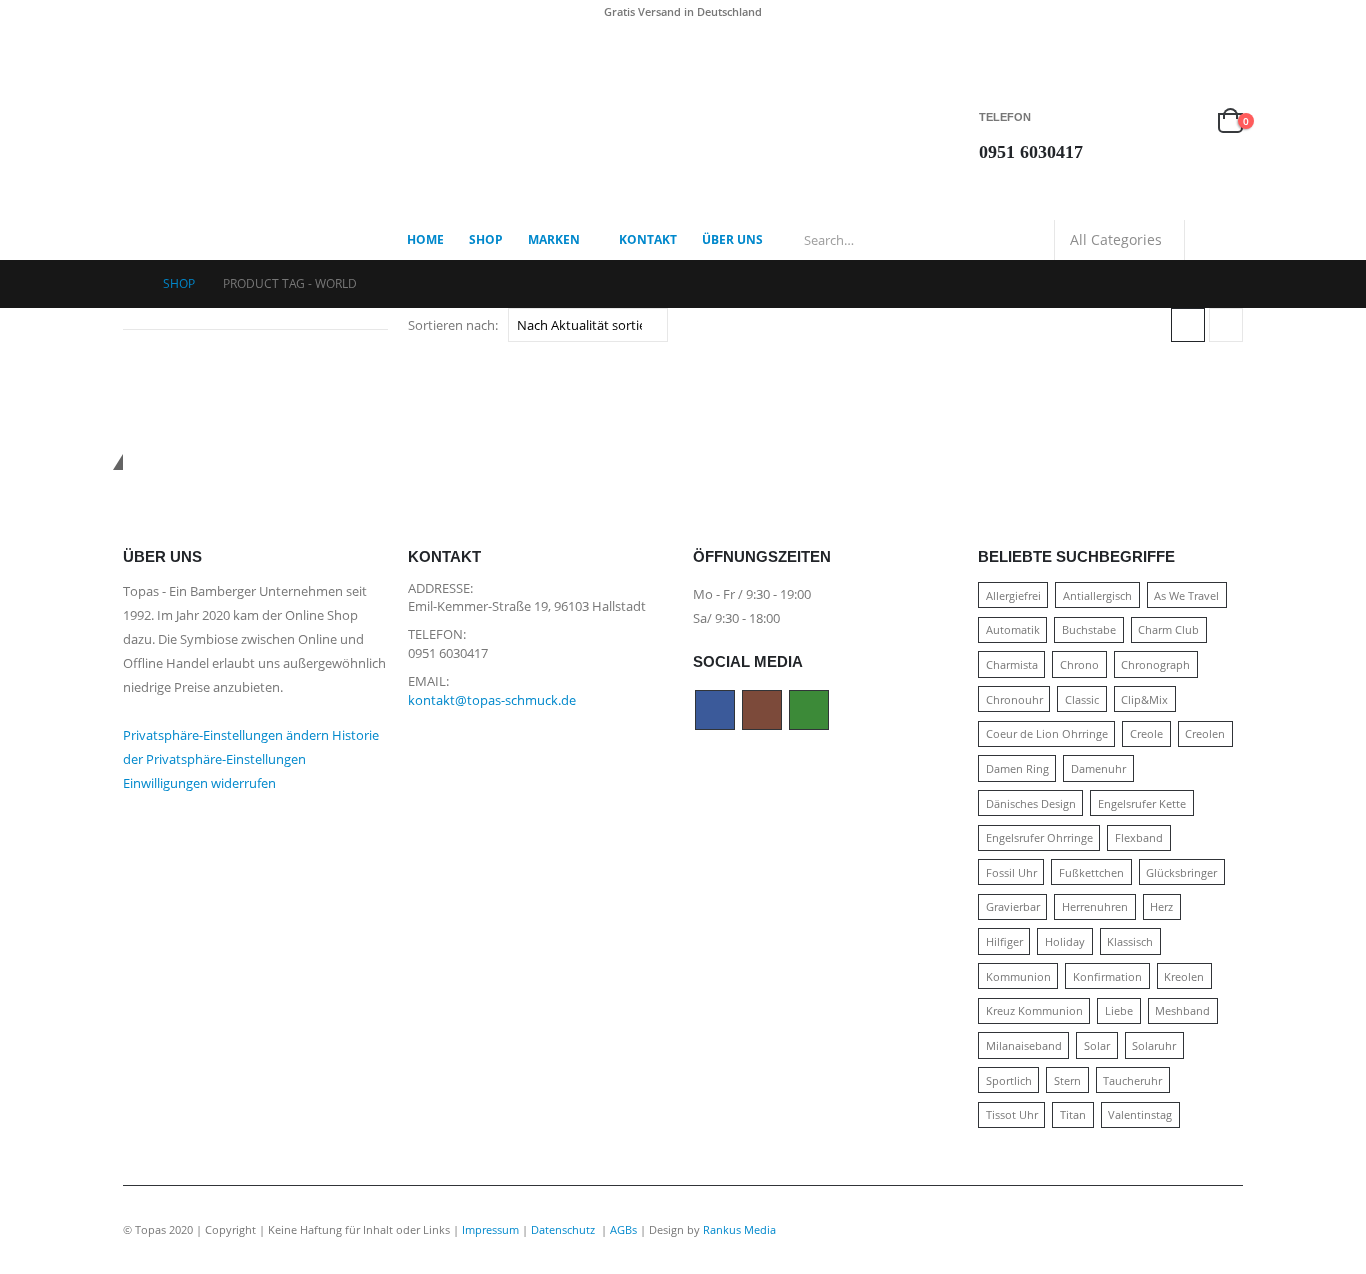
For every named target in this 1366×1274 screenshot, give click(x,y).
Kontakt (648, 239)
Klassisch (1130, 941)
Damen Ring (1017, 768)
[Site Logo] (248, 122)
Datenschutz (564, 1229)
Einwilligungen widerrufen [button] (199, 783)
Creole (1146, 733)
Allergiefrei (1013, 595)
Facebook (715, 710)
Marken (554, 239)
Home (425, 239)
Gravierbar (1013, 906)
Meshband (1182, 1010)
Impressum (490, 1229)
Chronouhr (1014, 699)
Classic (1082, 699)
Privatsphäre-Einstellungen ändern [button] (226, 735)
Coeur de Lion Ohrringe (1047, 733)
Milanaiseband (1024, 1045)
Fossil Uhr (1011, 872)
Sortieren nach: (453, 325)
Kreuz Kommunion (1034, 1010)
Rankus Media (739, 1229)
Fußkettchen (1091, 872)
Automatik (1013, 629)
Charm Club (1168, 629)
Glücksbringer (1181, 872)
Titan (1073, 1114)
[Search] (1214, 240)
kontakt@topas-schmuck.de (492, 700)
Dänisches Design (1031, 803)
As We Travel (1186, 595)
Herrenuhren (1095, 906)
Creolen (1205, 733)
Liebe (1119, 1010)
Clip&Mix (1144, 699)
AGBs (623, 1229)
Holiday (1065, 941)
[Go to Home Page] (129, 284)
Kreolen (1184, 976)
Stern (1067, 1080)
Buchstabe (1089, 629)
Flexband (1139, 837)
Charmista (1012, 664)
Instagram (762, 710)
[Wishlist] (1184, 121)
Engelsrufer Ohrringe (1039, 837)
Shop (486, 239)
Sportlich (1009, 1080)
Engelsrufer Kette (1142, 803)
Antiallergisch (1097, 595)
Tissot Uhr (1012, 1114)
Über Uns (732, 239)
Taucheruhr (1132, 1080)
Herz (1161, 906)
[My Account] (1137, 121)
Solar (1097, 1045)
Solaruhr (1154, 1045)
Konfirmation (1107, 976)
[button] (1188, 325)
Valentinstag (1140, 1114)
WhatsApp (809, 710)
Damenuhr (1098, 768)
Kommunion (1018, 976)
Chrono (1079, 664)
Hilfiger (1004, 941)
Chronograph (1155, 664)
